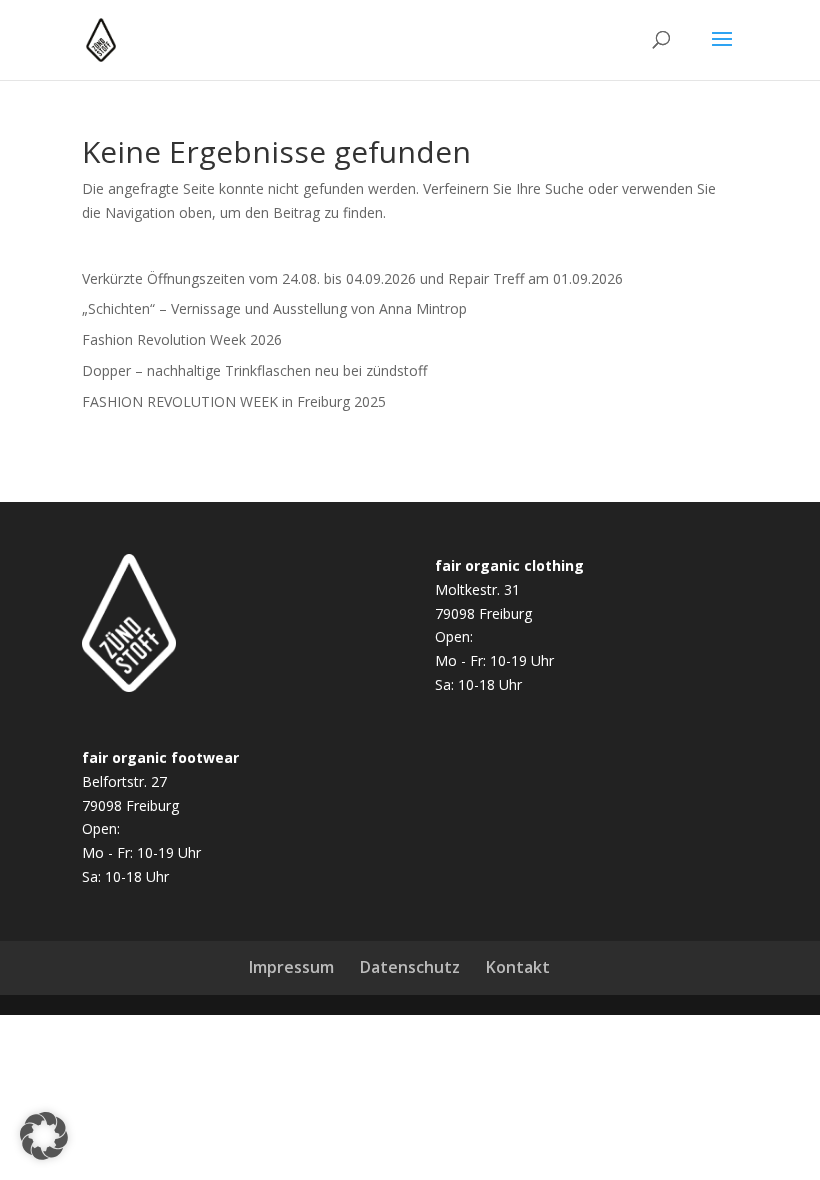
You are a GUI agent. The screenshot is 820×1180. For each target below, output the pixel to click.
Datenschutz (410, 967)
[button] (44, 1136)
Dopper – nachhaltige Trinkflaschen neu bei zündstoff (254, 370)
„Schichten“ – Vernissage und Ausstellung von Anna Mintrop (274, 308)
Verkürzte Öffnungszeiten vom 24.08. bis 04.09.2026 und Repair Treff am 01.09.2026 (352, 278)
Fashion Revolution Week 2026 (182, 339)
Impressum (291, 967)
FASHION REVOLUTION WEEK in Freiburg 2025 (234, 401)
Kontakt (518, 967)
